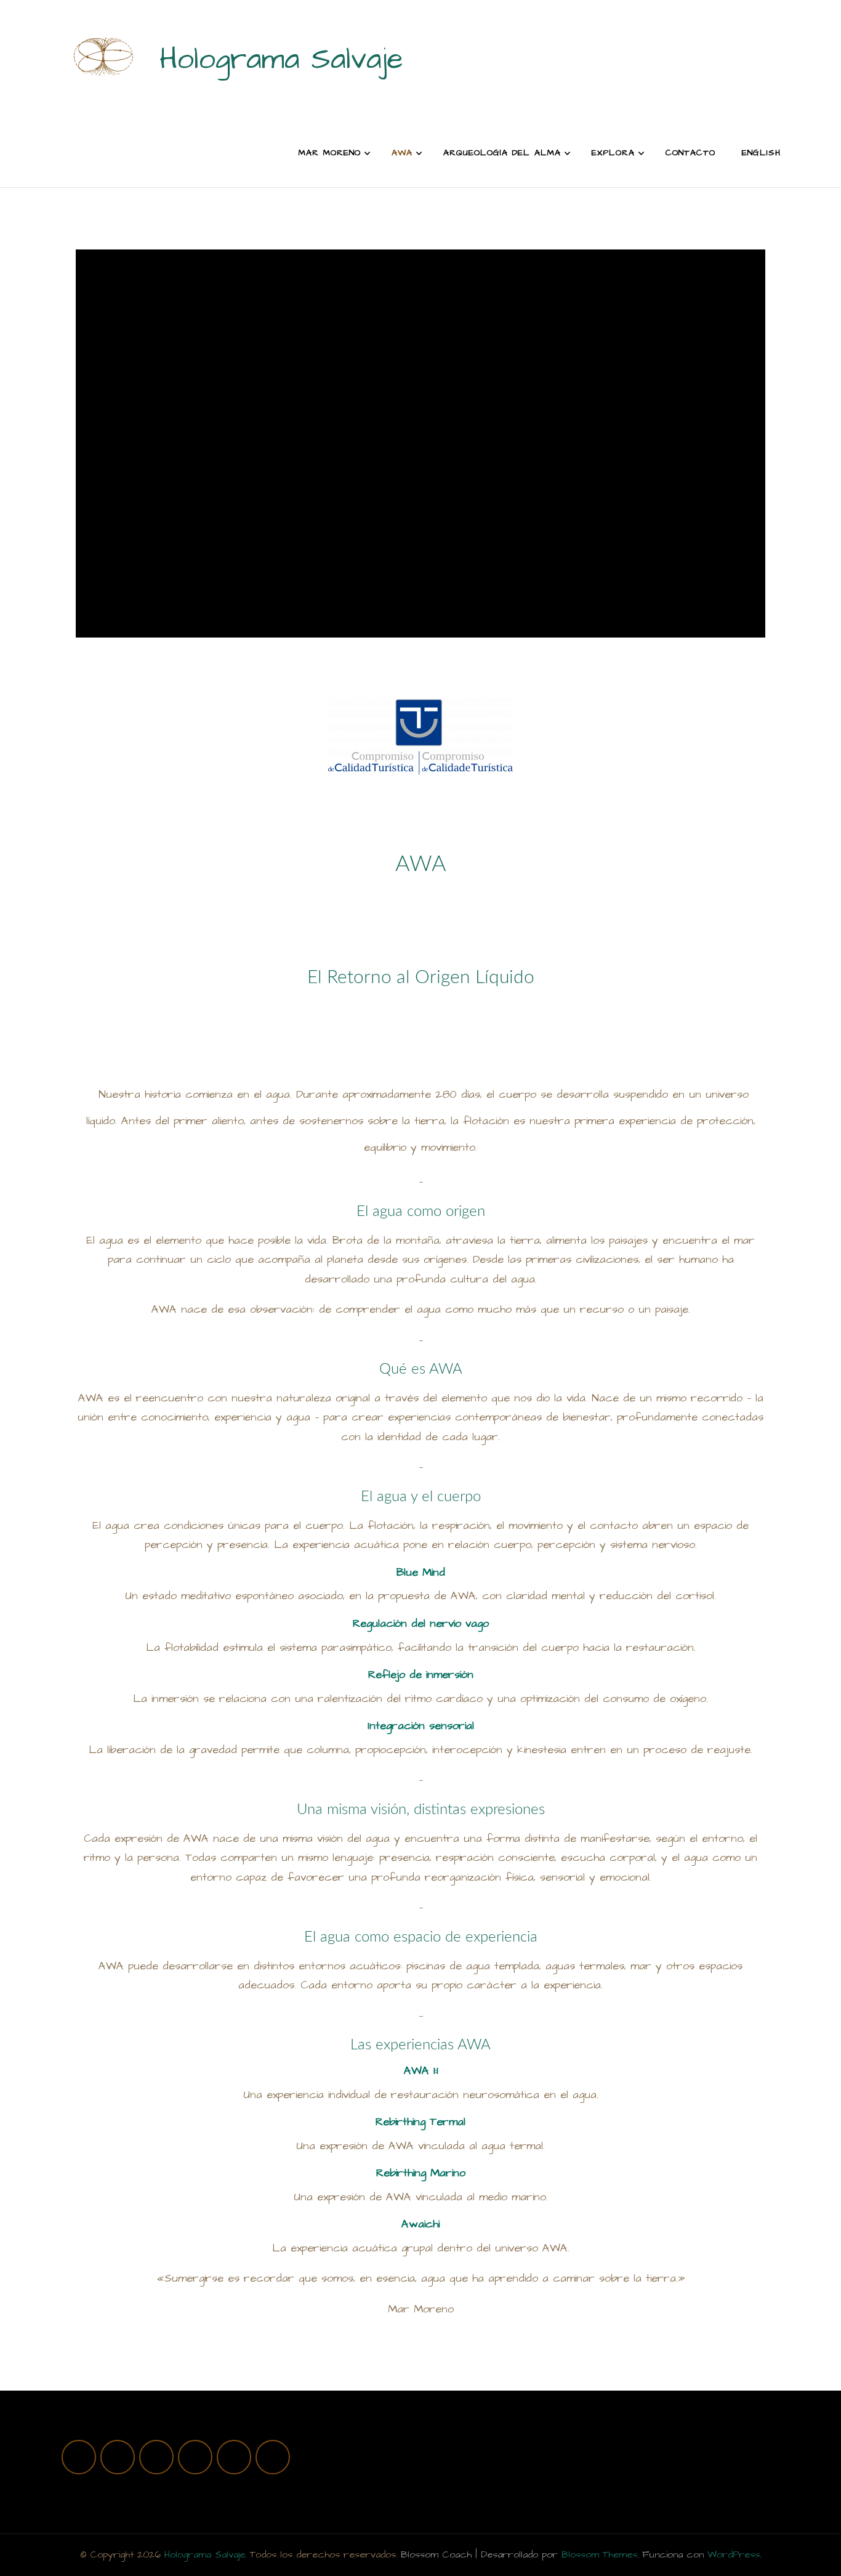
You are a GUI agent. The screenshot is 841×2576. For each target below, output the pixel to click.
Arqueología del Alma (502, 153)
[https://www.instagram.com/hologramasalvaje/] (79, 2457)
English (761, 153)
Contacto (690, 153)
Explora (613, 153)
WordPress (734, 2554)
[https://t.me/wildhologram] (234, 2457)
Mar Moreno (330, 153)
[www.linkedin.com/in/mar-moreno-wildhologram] (273, 2457)
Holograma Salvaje (281, 60)
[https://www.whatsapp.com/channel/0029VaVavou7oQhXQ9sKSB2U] (195, 2457)
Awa (402, 153)
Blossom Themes (599, 2554)
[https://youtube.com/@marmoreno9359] (156, 2457)
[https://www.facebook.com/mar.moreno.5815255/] (118, 2457)
